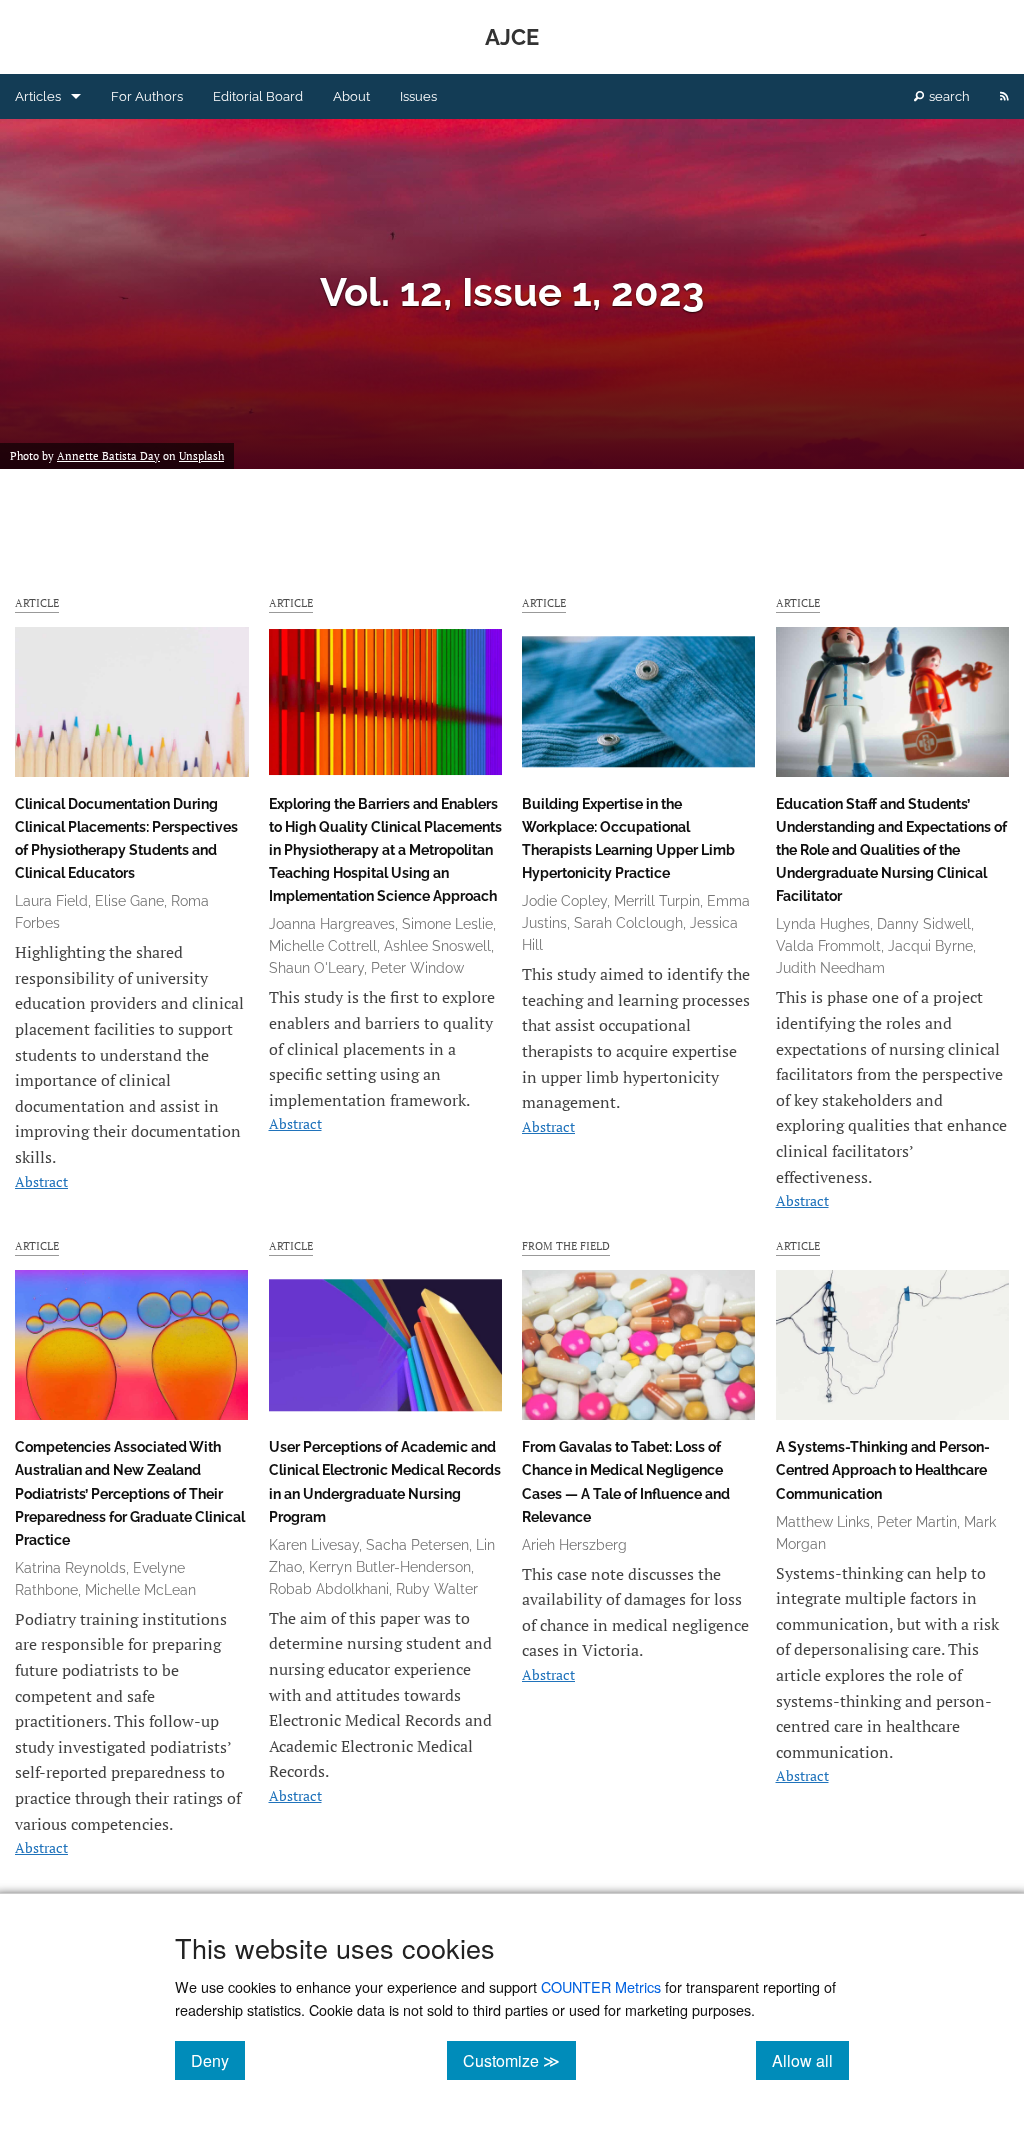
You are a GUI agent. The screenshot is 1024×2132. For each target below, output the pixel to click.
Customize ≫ (519, 2060)
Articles (38, 96)
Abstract (41, 1181)
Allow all (810, 2060)
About (351, 96)
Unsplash (201, 456)
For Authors (147, 96)
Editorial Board (258, 96)
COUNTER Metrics (601, 1986)
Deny (218, 2060)
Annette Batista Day (108, 456)
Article (37, 602)
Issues (418, 96)
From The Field (566, 1245)
